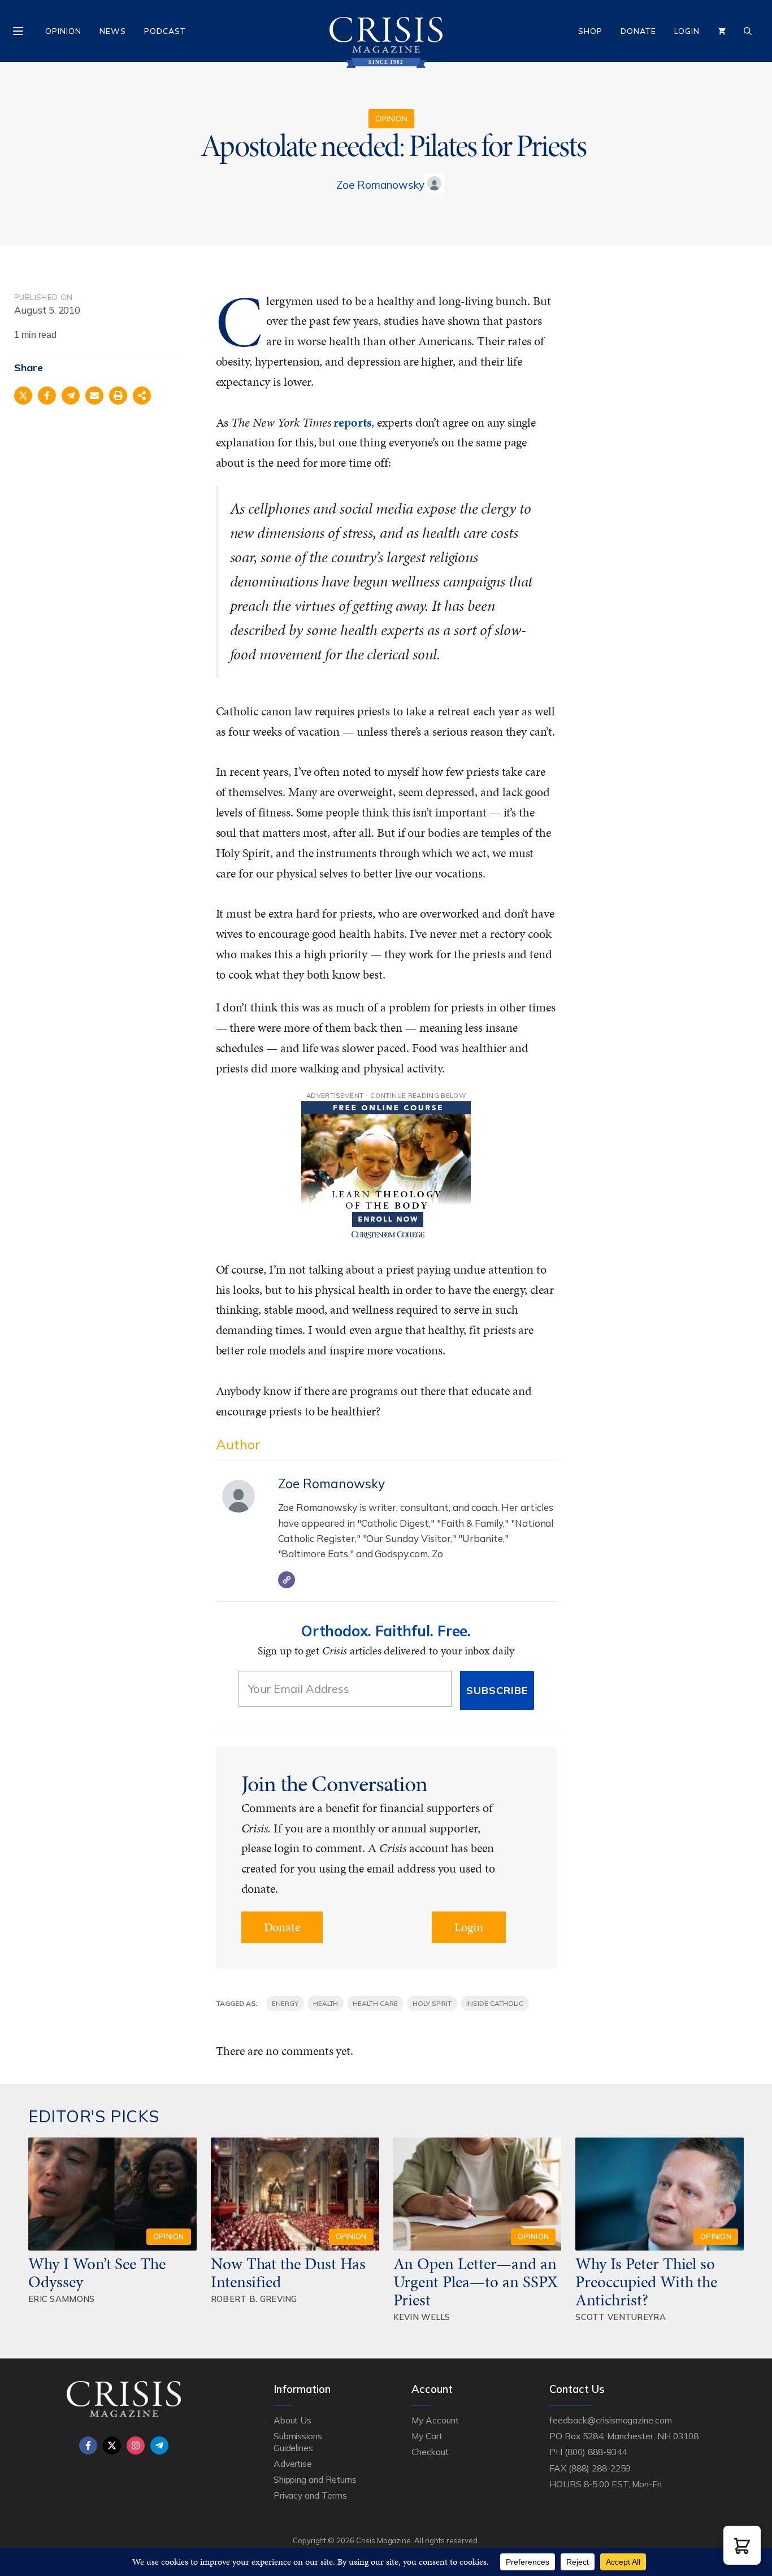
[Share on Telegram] (71, 396)
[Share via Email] (94, 396)
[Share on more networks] (142, 396)
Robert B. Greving (254, 2299)
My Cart (427, 2436)
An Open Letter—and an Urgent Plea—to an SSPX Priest (476, 2282)
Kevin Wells (422, 2317)
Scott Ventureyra (621, 2317)
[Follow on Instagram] (136, 2445)
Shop (590, 31)
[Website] (287, 1580)
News (113, 31)
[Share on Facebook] (47, 396)
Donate (638, 31)
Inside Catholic (495, 2003)
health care (375, 2003)
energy (285, 2003)
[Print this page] (118, 396)
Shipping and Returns (315, 2479)
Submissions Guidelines (298, 2442)
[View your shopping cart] (722, 31)
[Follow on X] (112, 2445)
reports (352, 422)
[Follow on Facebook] (88, 2445)
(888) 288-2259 (599, 2468)
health (326, 2003)
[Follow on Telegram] (159, 2445)
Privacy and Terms (310, 2495)
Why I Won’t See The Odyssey (97, 2273)
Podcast (165, 31)
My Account (435, 2420)
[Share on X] (23, 396)
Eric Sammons (62, 2299)
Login (687, 31)
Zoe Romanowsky (380, 185)
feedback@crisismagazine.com (611, 2420)
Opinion (63, 31)
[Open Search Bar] (748, 31)
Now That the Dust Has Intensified (288, 2273)
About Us (293, 2420)
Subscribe (497, 1690)
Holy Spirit (432, 2003)
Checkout (430, 2452)
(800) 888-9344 (595, 2452)
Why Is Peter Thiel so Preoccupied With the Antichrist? (646, 2282)
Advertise (293, 2464)
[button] (742, 2545)
